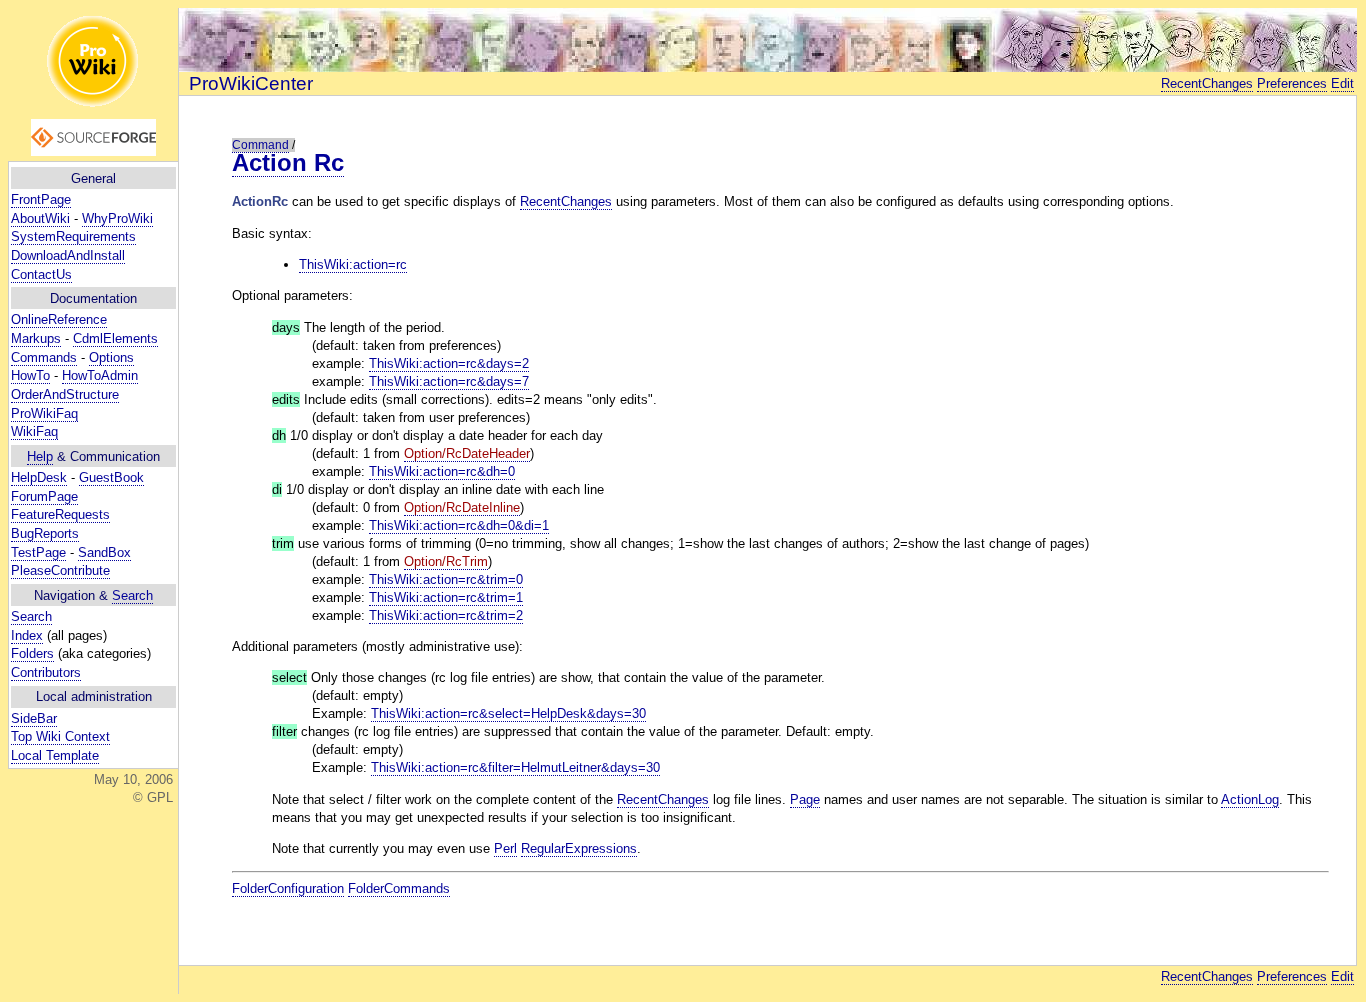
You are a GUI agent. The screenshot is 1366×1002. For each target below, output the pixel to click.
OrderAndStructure (65, 394)
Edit (1342, 83)
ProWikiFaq (44, 413)
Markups (36, 338)
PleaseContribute (60, 570)
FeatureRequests (60, 514)
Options (111, 357)
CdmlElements (115, 338)
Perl (505, 848)
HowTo (30, 375)
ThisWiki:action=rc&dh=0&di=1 (459, 525)
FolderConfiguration (288, 888)
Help (40, 456)
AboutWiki (40, 218)
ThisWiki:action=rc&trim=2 (446, 615)
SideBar (34, 718)
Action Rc (288, 162)
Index (27, 635)
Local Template (55, 755)
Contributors (46, 672)
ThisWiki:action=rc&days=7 (449, 381)
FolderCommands (399, 888)
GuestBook (111, 477)
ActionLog (1250, 799)
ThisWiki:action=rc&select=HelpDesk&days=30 (508, 713)
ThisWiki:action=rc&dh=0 (442, 471)
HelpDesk (39, 477)
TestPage (38, 552)
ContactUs (41, 274)
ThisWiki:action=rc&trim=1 (446, 597)
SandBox (104, 552)
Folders (32, 653)
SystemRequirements (73, 236)
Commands (44, 357)
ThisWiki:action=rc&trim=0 (446, 579)
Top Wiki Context (60, 736)
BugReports (45, 533)
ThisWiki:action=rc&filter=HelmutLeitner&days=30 (515, 767)
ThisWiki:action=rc (353, 264)
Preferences (1292, 83)
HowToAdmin (100, 375)
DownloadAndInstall (68, 255)
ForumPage (44, 496)
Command (260, 145)
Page (805, 799)
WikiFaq (34, 431)
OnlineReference (59, 319)
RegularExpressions (579, 848)
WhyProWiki (117, 218)
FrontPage (41, 199)
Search (132, 595)
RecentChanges (1207, 83)
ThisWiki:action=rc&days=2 (449, 363)
